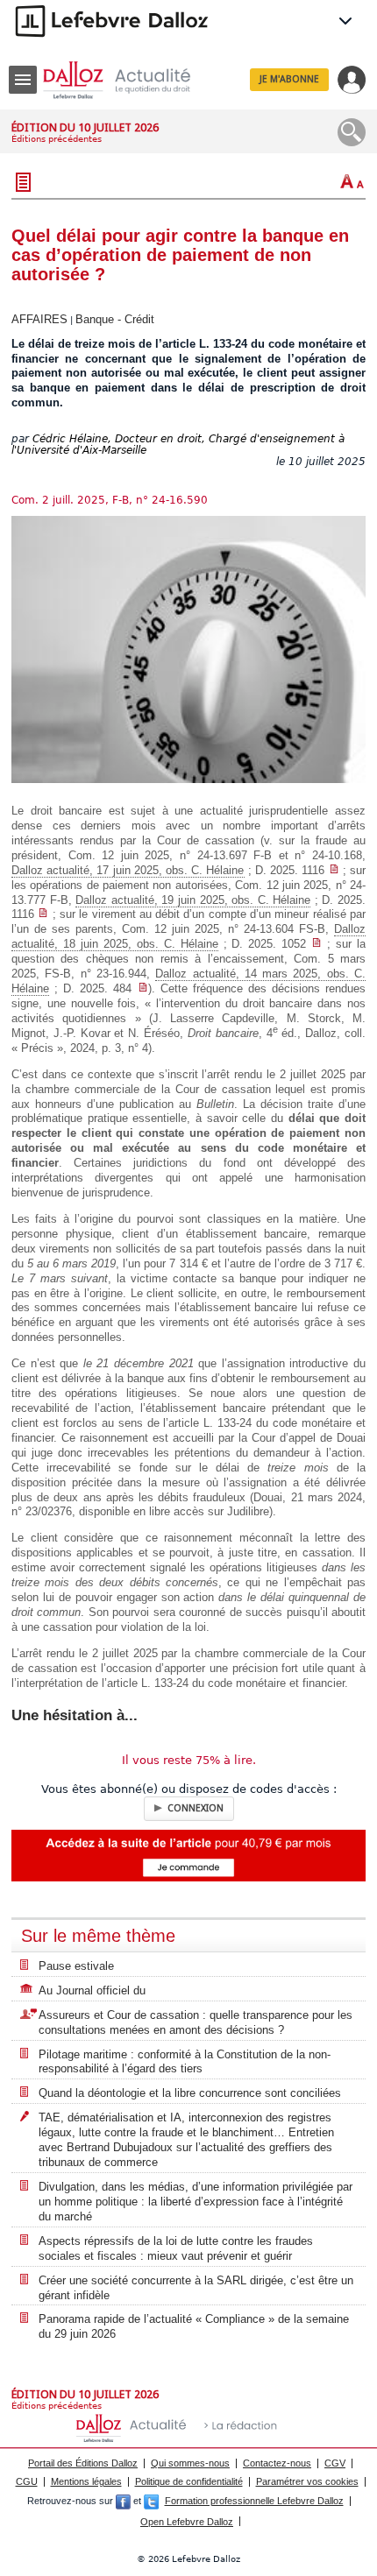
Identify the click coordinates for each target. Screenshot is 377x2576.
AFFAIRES (39, 319)
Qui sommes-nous (190, 2463)
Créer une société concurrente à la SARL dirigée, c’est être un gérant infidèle (196, 2288)
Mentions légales (86, 2481)
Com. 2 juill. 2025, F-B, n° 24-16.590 (110, 500)
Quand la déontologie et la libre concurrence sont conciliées (190, 2093)
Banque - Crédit (115, 319)
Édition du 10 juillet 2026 (85, 127)
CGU (27, 2481)
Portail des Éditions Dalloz (83, 2463)
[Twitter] (151, 2501)
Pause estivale (76, 1966)
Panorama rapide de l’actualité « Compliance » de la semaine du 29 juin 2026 (194, 2326)
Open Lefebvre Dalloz (187, 2522)
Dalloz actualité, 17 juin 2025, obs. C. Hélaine (128, 870)
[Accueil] (131, 80)
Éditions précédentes (57, 139)
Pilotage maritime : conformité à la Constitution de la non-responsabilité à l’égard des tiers (185, 2062)
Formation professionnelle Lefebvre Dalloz (254, 2501)
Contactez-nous (277, 2463)
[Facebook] (123, 2501)
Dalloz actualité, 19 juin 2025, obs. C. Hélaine (193, 900)
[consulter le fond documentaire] (334, 870)
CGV (335, 2463)
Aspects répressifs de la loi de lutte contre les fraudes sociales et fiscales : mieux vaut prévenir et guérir (176, 2248)
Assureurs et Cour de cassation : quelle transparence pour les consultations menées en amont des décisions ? (196, 2022)
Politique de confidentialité (189, 2481)
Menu (23, 80)
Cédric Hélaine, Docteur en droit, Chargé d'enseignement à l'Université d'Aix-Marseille (178, 445)
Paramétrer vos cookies (307, 2481)
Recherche (352, 132)
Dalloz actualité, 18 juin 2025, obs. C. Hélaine (188, 936)
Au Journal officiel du (92, 1990)
